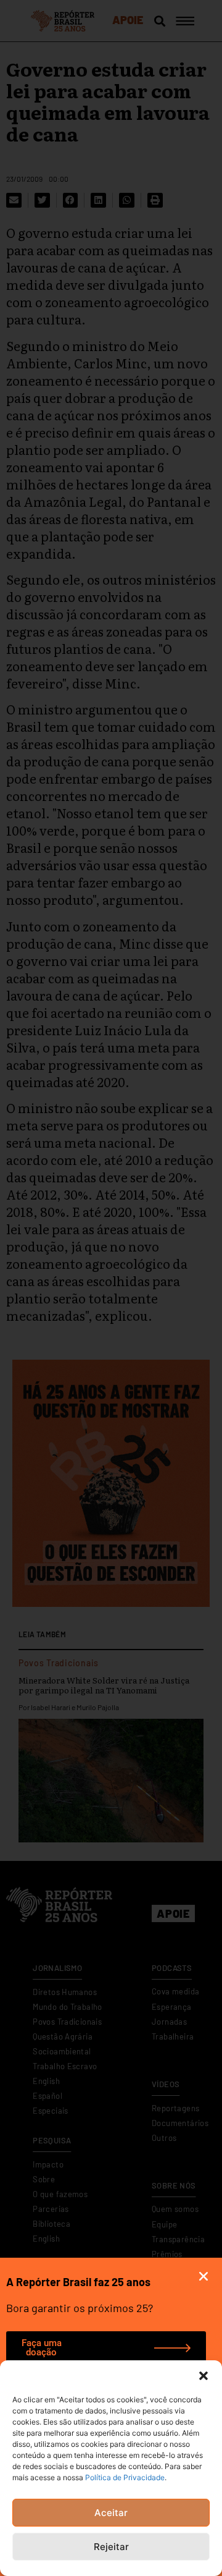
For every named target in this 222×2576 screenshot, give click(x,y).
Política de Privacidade (125, 2477)
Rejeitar (111, 2547)
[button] (203, 2376)
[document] (111, 1288)
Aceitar (111, 2513)
